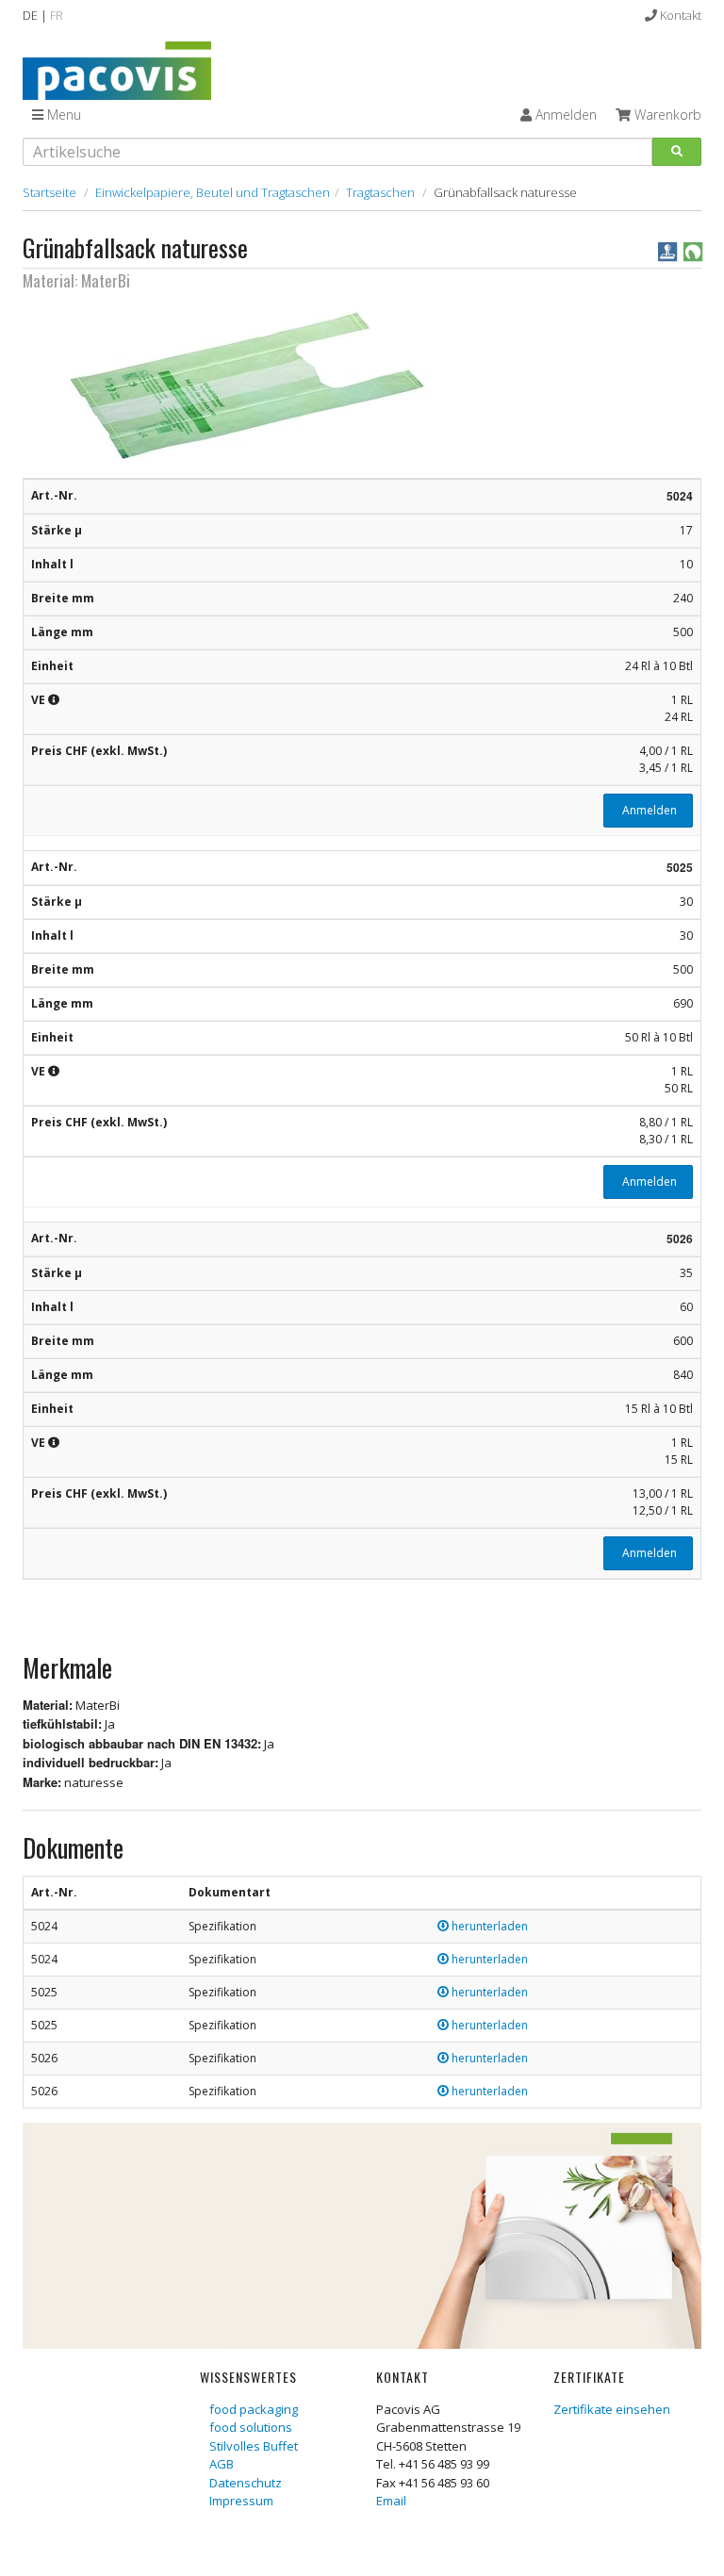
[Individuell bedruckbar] (669, 251)
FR (57, 15)
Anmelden (648, 810)
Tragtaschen (380, 192)
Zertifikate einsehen (612, 2409)
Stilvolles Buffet (254, 2446)
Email (391, 2501)
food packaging (254, 2409)
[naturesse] (693, 251)
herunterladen (488, 1926)
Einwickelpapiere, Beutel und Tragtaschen (213, 192)
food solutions (251, 2427)
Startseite (49, 192)
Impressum (241, 2501)
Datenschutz (246, 2483)
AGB (222, 2464)
